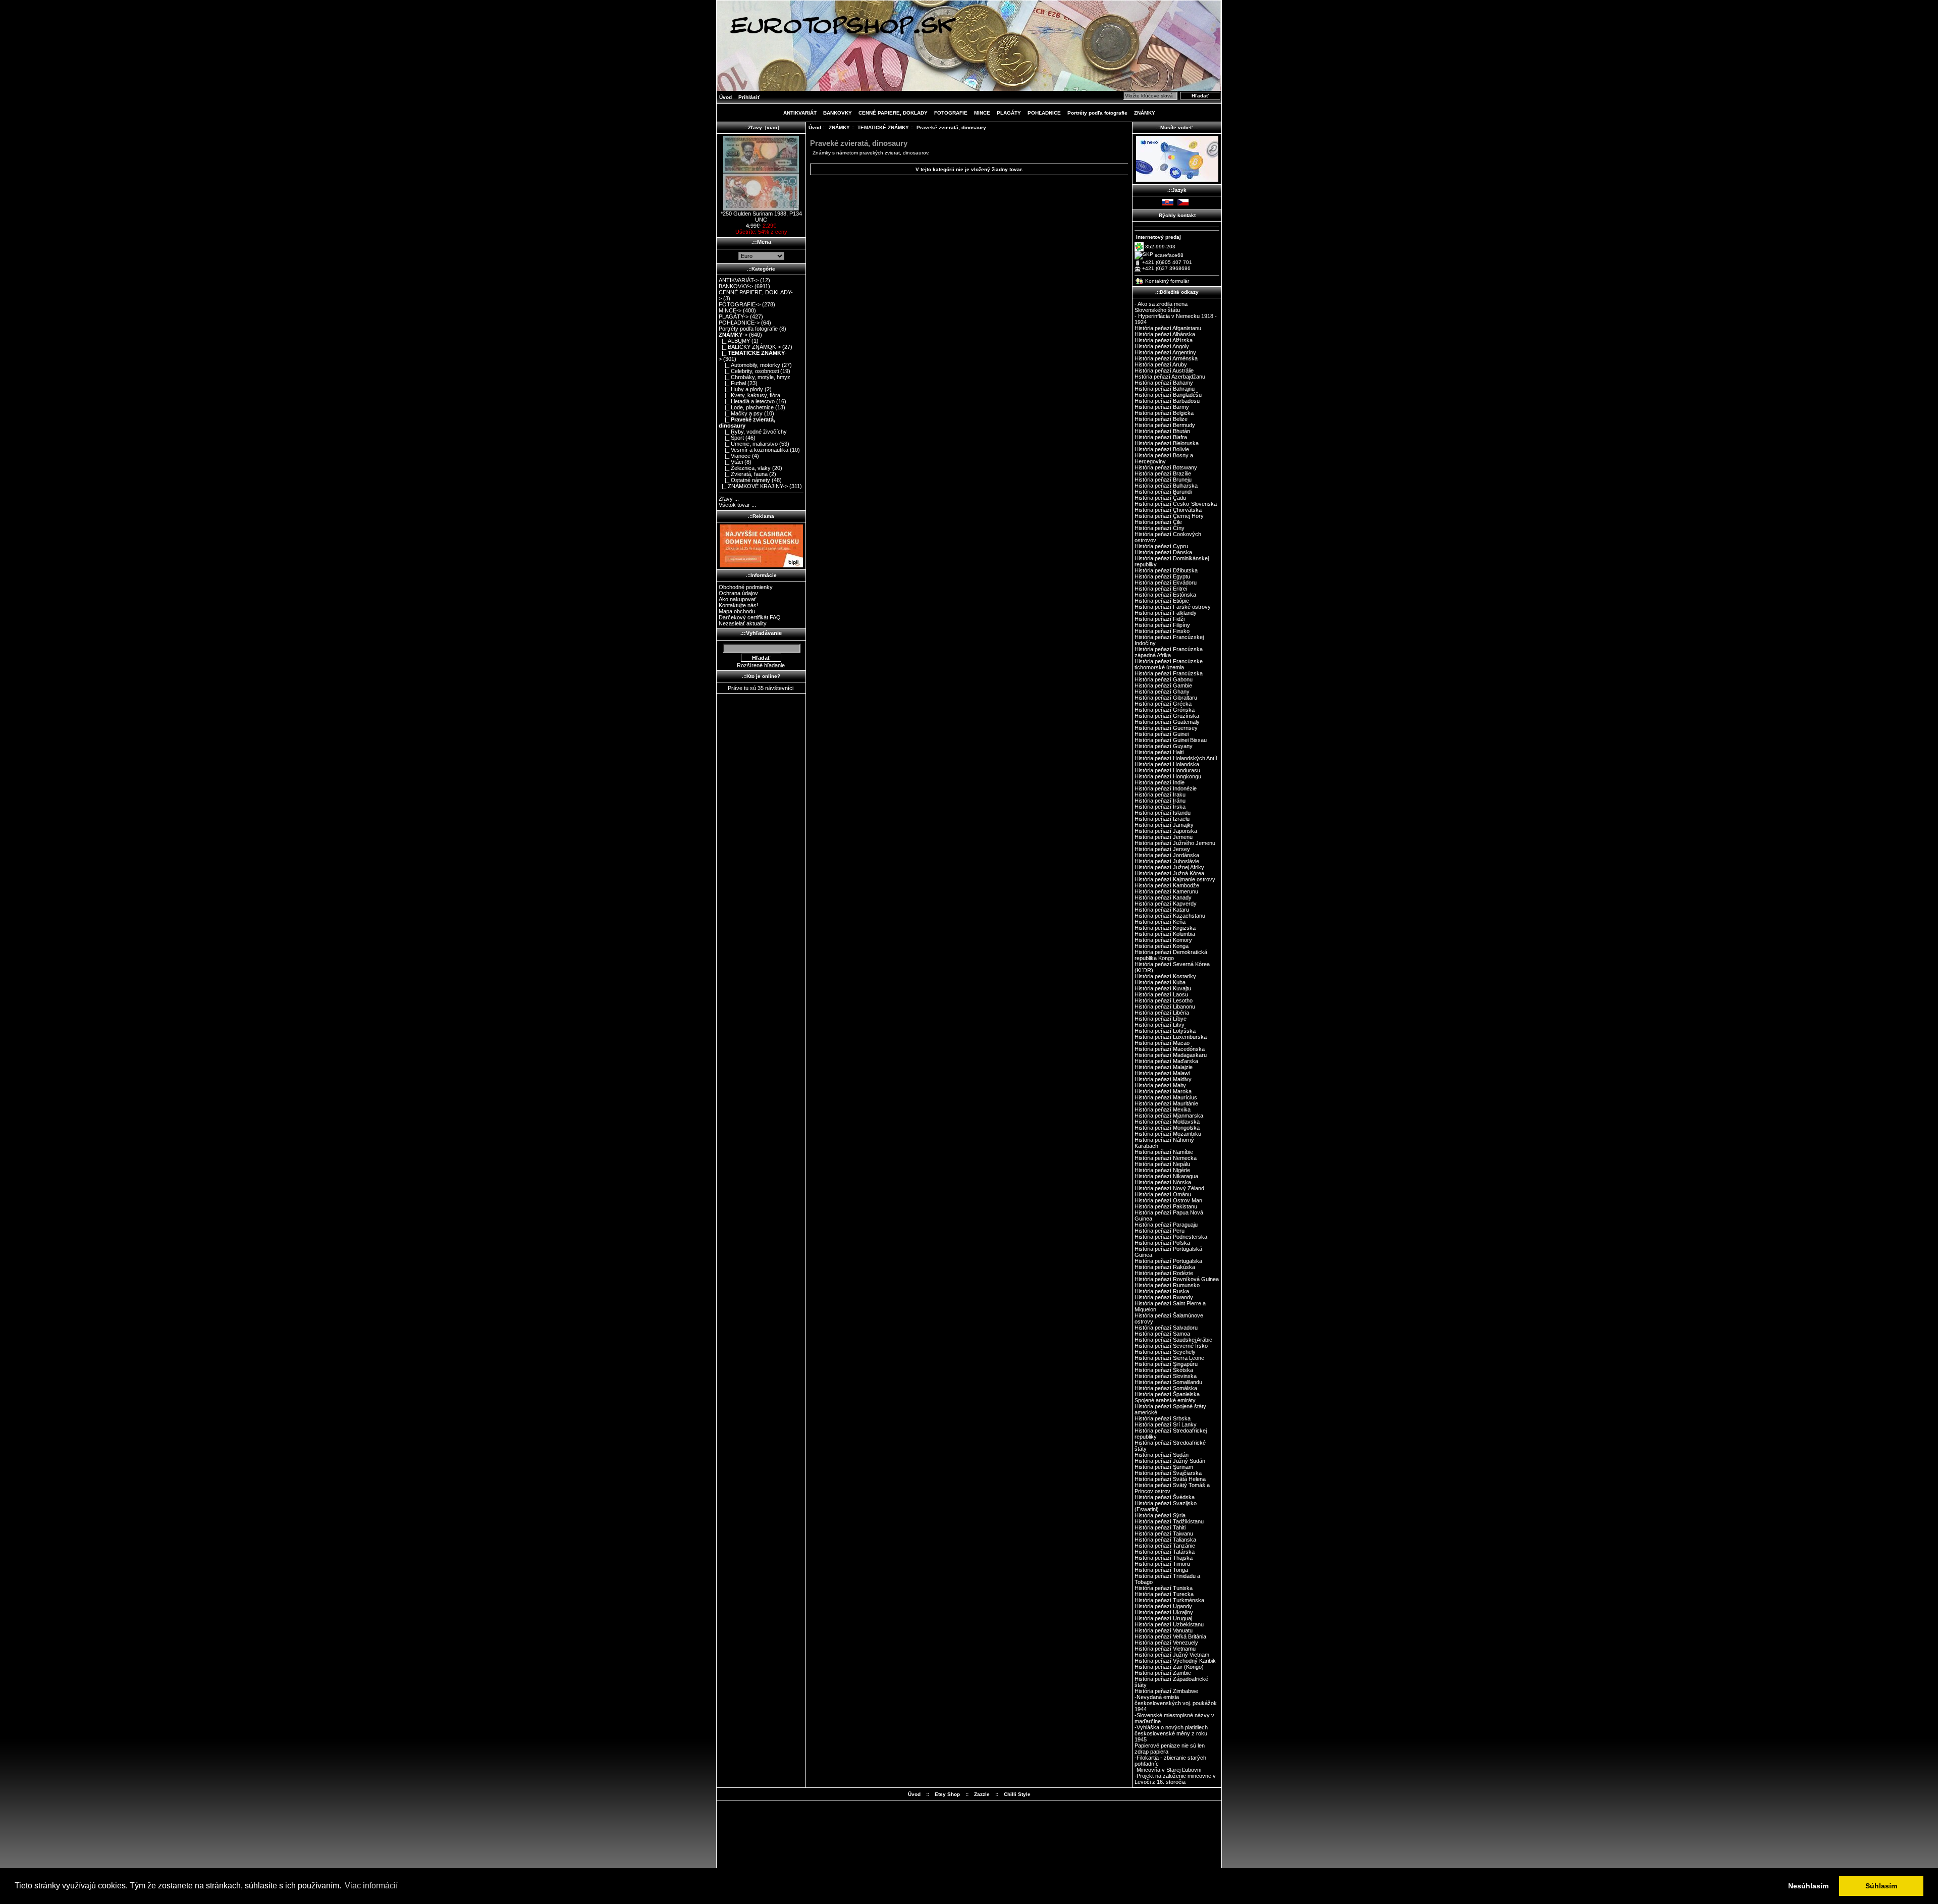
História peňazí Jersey (1162, 849)
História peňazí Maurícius (1166, 1097)
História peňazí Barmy (1162, 407)
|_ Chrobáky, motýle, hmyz (755, 377)
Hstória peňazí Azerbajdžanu (1170, 377)
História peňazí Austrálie (1164, 371)
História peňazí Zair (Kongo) (1169, 1667)
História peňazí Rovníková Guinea (1177, 1279)
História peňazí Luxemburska (1171, 1037)
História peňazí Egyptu (1162, 576)
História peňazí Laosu (1161, 994)
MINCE (982, 113)
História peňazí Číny (1160, 528)
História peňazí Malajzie (1164, 1067)
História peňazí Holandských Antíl (1176, 758)
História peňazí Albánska (1165, 334)
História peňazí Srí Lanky (1166, 1424)
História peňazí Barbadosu (1167, 401)
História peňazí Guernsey (1166, 728)
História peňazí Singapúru (1166, 1364)
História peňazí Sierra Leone (1169, 1358)
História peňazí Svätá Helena (1170, 1479)
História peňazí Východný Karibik (1175, 1661)
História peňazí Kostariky (1165, 976)
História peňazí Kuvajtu (1163, 988)
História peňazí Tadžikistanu (1169, 1521)
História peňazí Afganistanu (1168, 328)
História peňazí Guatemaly (1167, 722)
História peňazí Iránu (1160, 801)
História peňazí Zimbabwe (1166, 1691)
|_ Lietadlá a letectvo (747, 401)
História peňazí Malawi (1162, 1073)
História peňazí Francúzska (1169, 673)
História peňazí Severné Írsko (1171, 1346)
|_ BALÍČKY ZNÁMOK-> (750, 347)
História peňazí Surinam (1164, 1467)
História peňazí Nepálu (1162, 1164)
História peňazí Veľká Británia (1170, 1636)
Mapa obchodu (737, 611)
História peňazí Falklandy (1166, 613)
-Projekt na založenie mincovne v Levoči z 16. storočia (1175, 1779)
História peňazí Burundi (1163, 492)
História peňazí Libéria (1162, 1013)
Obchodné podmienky (746, 587)
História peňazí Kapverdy (1166, 904)
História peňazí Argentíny (1165, 352)
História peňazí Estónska (1165, 595)
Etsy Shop (947, 1794)
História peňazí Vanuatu (1164, 1630)
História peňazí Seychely (1165, 1352)
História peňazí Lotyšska (1165, 1031)
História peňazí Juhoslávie (1167, 861)
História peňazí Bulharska (1166, 486)
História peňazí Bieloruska (1167, 443)
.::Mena (761, 242)
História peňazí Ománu (1163, 1194)
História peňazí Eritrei (1161, 589)
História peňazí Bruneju (1163, 480)
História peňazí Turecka (1164, 1594)
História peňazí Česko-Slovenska (1176, 504)
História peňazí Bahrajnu (1165, 389)
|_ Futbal (732, 383)
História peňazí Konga (1162, 946)
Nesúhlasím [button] (1808, 1886)
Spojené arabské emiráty (1165, 1400)
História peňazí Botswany (1166, 467)
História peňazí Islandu (1163, 813)
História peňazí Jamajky (1164, 825)
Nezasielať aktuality (743, 623)
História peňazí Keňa (1160, 922)
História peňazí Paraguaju (1166, 1225)
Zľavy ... (729, 499)
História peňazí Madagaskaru (1171, 1055)
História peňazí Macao (1162, 1043)
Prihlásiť (749, 97)
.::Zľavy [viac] (761, 127)
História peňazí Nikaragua (1166, 1176)
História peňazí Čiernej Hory (1169, 516)
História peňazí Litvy (1160, 1025)
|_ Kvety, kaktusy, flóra (749, 395)
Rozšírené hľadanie (761, 665)
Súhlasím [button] (1881, 1886)
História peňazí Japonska (1166, 831)
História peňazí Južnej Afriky (1169, 867)
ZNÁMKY (839, 127)
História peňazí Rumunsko (1167, 1285)
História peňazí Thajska (1164, 1558)
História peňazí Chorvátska (1168, 510)
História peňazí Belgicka (1164, 413)
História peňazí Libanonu (1165, 1007)
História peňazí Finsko (1162, 631)
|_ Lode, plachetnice (746, 407)
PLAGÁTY (1009, 113)
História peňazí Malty (1160, 1085)
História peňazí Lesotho (1164, 1000)
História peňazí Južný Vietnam (1172, 1655)
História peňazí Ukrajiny (1164, 1612)
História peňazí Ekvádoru (1166, 583)
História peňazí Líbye (1161, 1019)
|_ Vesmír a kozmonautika (753, 450)
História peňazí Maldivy (1163, 1079)
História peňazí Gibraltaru (1166, 698)
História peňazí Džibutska (1166, 570)
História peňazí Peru (1160, 1231)
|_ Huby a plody (741, 389)
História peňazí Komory (1163, 940)
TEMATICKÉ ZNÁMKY (883, 127)
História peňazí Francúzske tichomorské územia (1169, 664)
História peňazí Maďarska (1166, 1061)
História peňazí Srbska (1163, 1418)
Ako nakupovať (737, 599)
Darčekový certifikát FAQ (750, 617)
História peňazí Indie (1160, 782)
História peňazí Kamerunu (1166, 891)
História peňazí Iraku (1160, 795)
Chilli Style (1017, 1794)
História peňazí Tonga (1161, 1570)
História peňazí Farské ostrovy (1173, 607)
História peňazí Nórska (1163, 1182)
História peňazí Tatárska (1165, 1552)
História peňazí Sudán (1162, 1455)
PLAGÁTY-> (734, 316)
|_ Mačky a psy (741, 413)
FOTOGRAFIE (951, 113)
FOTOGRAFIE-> (740, 304)
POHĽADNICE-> (739, 323)
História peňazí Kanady (1163, 897)
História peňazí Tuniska (1164, 1588)
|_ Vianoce (735, 456)
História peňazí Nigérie (1162, 1170)
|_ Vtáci (731, 462)
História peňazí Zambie (1163, 1673)
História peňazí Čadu (1160, 498)
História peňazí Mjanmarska (1169, 1116)
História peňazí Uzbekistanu (1169, 1624)
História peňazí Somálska (1166, 1388)
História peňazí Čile (1158, 522)
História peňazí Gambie (1163, 685)
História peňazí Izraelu (1162, 819)
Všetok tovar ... (737, 505)
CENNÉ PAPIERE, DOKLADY (893, 113)
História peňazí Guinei (1162, 734)
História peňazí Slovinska (1166, 1376)
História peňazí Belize (1161, 419)
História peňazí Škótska (1164, 1370)
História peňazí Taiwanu (1164, 1533)
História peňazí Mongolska (1167, 1128)
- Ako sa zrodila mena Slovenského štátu (1161, 307)
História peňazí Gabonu (1164, 679)
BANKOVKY (838, 113)
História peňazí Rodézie (1164, 1273)
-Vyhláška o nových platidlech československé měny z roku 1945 (1171, 1733)
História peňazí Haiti (1159, 752)
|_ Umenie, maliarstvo (748, 444)
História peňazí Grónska (1165, 710)
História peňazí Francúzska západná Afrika (1169, 652)
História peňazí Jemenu (1164, 837)
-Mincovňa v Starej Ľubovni (1168, 1770)
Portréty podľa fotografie (1097, 113)
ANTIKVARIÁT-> (739, 280)
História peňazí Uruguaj (1163, 1618)
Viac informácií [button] (371, 1886)
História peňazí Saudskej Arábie (1173, 1340)
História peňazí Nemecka (1166, 1158)
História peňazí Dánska (1163, 552)
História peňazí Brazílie (1163, 473)
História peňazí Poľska (1162, 1243)
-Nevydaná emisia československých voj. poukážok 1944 (1176, 1703)
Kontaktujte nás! (738, 605)
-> (733, 335)
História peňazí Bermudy (1165, 425)
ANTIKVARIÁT (800, 113)
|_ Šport (731, 438)
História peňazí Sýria (1160, 1515)
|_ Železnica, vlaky (745, 468)
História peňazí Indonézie (1166, 788)
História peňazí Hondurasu (1167, 770)
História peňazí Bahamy (1164, 383)
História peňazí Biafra (1161, 437)
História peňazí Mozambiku (1168, 1134)
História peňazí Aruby (1161, 364)
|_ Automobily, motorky (749, 365)
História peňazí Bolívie (1162, 449)
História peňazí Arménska (1166, 358)
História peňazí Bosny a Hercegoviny (1164, 458)
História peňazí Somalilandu (1168, 1382)
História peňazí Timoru (1162, 1564)
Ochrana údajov (738, 593)
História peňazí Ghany (1162, 692)
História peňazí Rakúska (1165, 1267)
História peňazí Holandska (1167, 764)
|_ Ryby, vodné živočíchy (753, 432)
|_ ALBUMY (734, 341)
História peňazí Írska (1160, 807)
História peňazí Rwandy (1164, 1297)
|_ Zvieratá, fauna (743, 474)
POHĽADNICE (1044, 113)
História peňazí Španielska (1167, 1394)
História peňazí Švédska (1165, 1497)
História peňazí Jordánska (1167, 855)
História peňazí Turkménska (1169, 1600)
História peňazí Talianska (1165, 1540)
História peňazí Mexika (1163, 1109)
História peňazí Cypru (1161, 546)
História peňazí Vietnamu (1165, 1649)
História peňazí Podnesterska (1171, 1237)
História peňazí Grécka (1163, 704)
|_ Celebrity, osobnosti (749, 371)
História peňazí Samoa (1162, 1334)
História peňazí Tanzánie (1165, 1546)
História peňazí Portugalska (1168, 1261)
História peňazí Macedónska (1170, 1049)
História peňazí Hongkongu (1168, 776)
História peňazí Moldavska (1167, 1122)
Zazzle (982, 1794)
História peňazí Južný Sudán (1170, 1461)
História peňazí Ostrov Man (1168, 1200)
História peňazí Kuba (1160, 982)
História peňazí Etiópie (1162, 601)
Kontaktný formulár (1167, 281)
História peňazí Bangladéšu (1168, 395)
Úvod (725, 97)
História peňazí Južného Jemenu (1175, 843)
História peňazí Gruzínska (1167, 716)
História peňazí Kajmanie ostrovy (1175, 879)
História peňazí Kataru (1162, 910)
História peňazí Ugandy (1163, 1606)
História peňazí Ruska (1162, 1291)
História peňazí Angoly (1162, 346)
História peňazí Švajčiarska (1168, 1473)
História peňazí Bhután (1162, 431)
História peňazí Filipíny (1162, 625)
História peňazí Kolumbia (1165, 934)
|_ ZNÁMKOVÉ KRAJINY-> (753, 486)
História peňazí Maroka (1163, 1091)
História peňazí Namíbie (1164, 1152)
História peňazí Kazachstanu (1170, 916)
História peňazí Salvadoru (1166, 1328)
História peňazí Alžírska (1164, 340)
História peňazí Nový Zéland (1169, 1188)
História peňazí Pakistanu (1166, 1206)
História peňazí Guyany (1164, 746)
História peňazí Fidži (1160, 619)
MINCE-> (730, 310)
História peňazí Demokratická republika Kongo (1171, 955)
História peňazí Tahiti (1160, 1527)
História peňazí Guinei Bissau (1171, 740)
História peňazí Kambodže (1167, 885)
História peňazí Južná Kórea (1169, 873)
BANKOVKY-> (736, 286)
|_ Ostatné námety (744, 480)
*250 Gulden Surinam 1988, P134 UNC (761, 217)
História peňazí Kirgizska (1165, 928)
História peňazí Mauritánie (1166, 1103)
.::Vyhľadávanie (761, 633)
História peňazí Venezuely (1166, 1643)
